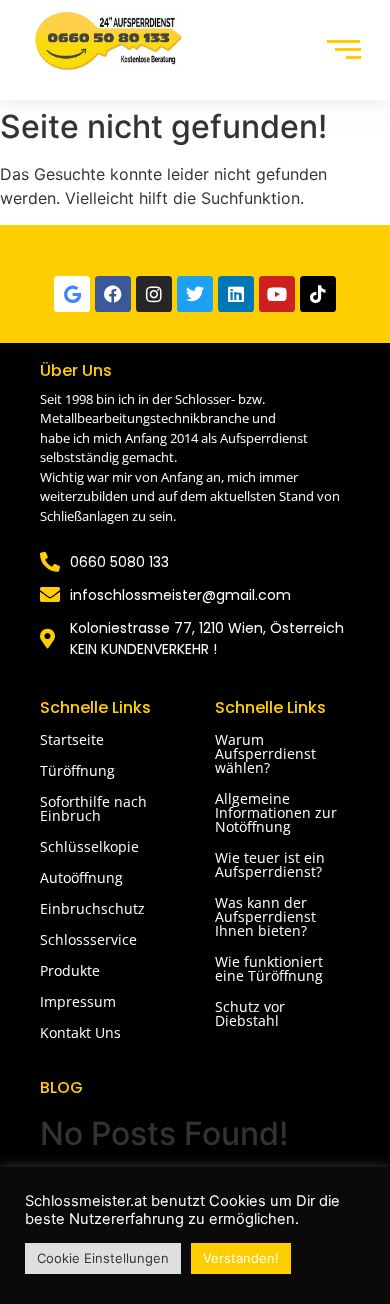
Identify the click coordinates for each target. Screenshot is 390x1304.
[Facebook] (113, 294)
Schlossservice (88, 939)
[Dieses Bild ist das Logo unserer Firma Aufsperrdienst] (107, 41)
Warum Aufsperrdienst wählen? (265, 753)
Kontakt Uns (80, 1032)
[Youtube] (277, 294)
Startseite (72, 739)
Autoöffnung (81, 877)
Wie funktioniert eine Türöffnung (269, 968)
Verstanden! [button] (241, 1258)
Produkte (70, 970)
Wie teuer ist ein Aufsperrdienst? (270, 864)
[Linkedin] (236, 294)
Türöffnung (77, 770)
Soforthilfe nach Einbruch (93, 808)
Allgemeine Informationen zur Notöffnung (276, 812)
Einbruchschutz (92, 908)
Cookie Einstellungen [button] (103, 1258)
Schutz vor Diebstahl (250, 1013)
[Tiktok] (318, 294)
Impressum (78, 1001)
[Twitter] (195, 294)
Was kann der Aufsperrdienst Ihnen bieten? (265, 916)
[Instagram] (154, 294)
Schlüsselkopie (89, 846)
